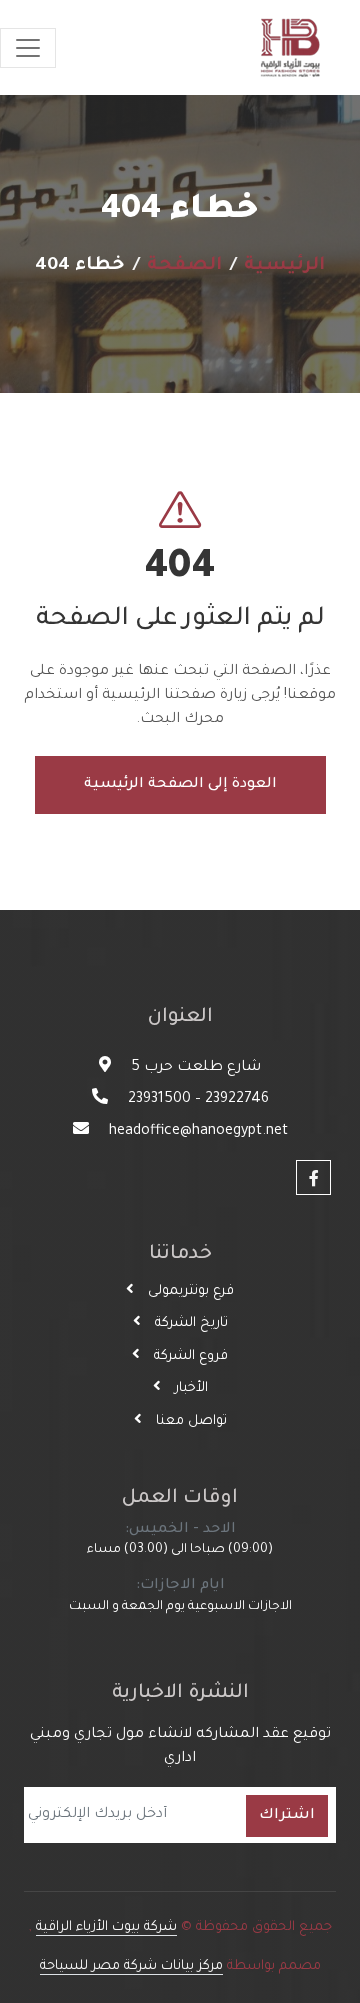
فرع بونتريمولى (189, 1291)
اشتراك (287, 1816)
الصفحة (184, 266)
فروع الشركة (189, 1356)
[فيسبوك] (313, 1177)
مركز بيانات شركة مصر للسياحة (131, 1966)
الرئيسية (284, 266)
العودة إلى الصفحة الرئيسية (180, 785)
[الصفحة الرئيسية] (290, 47)
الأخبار (189, 1388)
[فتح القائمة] (28, 48)
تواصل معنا (189, 1421)
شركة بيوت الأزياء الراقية (106, 1927)
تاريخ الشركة (189, 1323)
